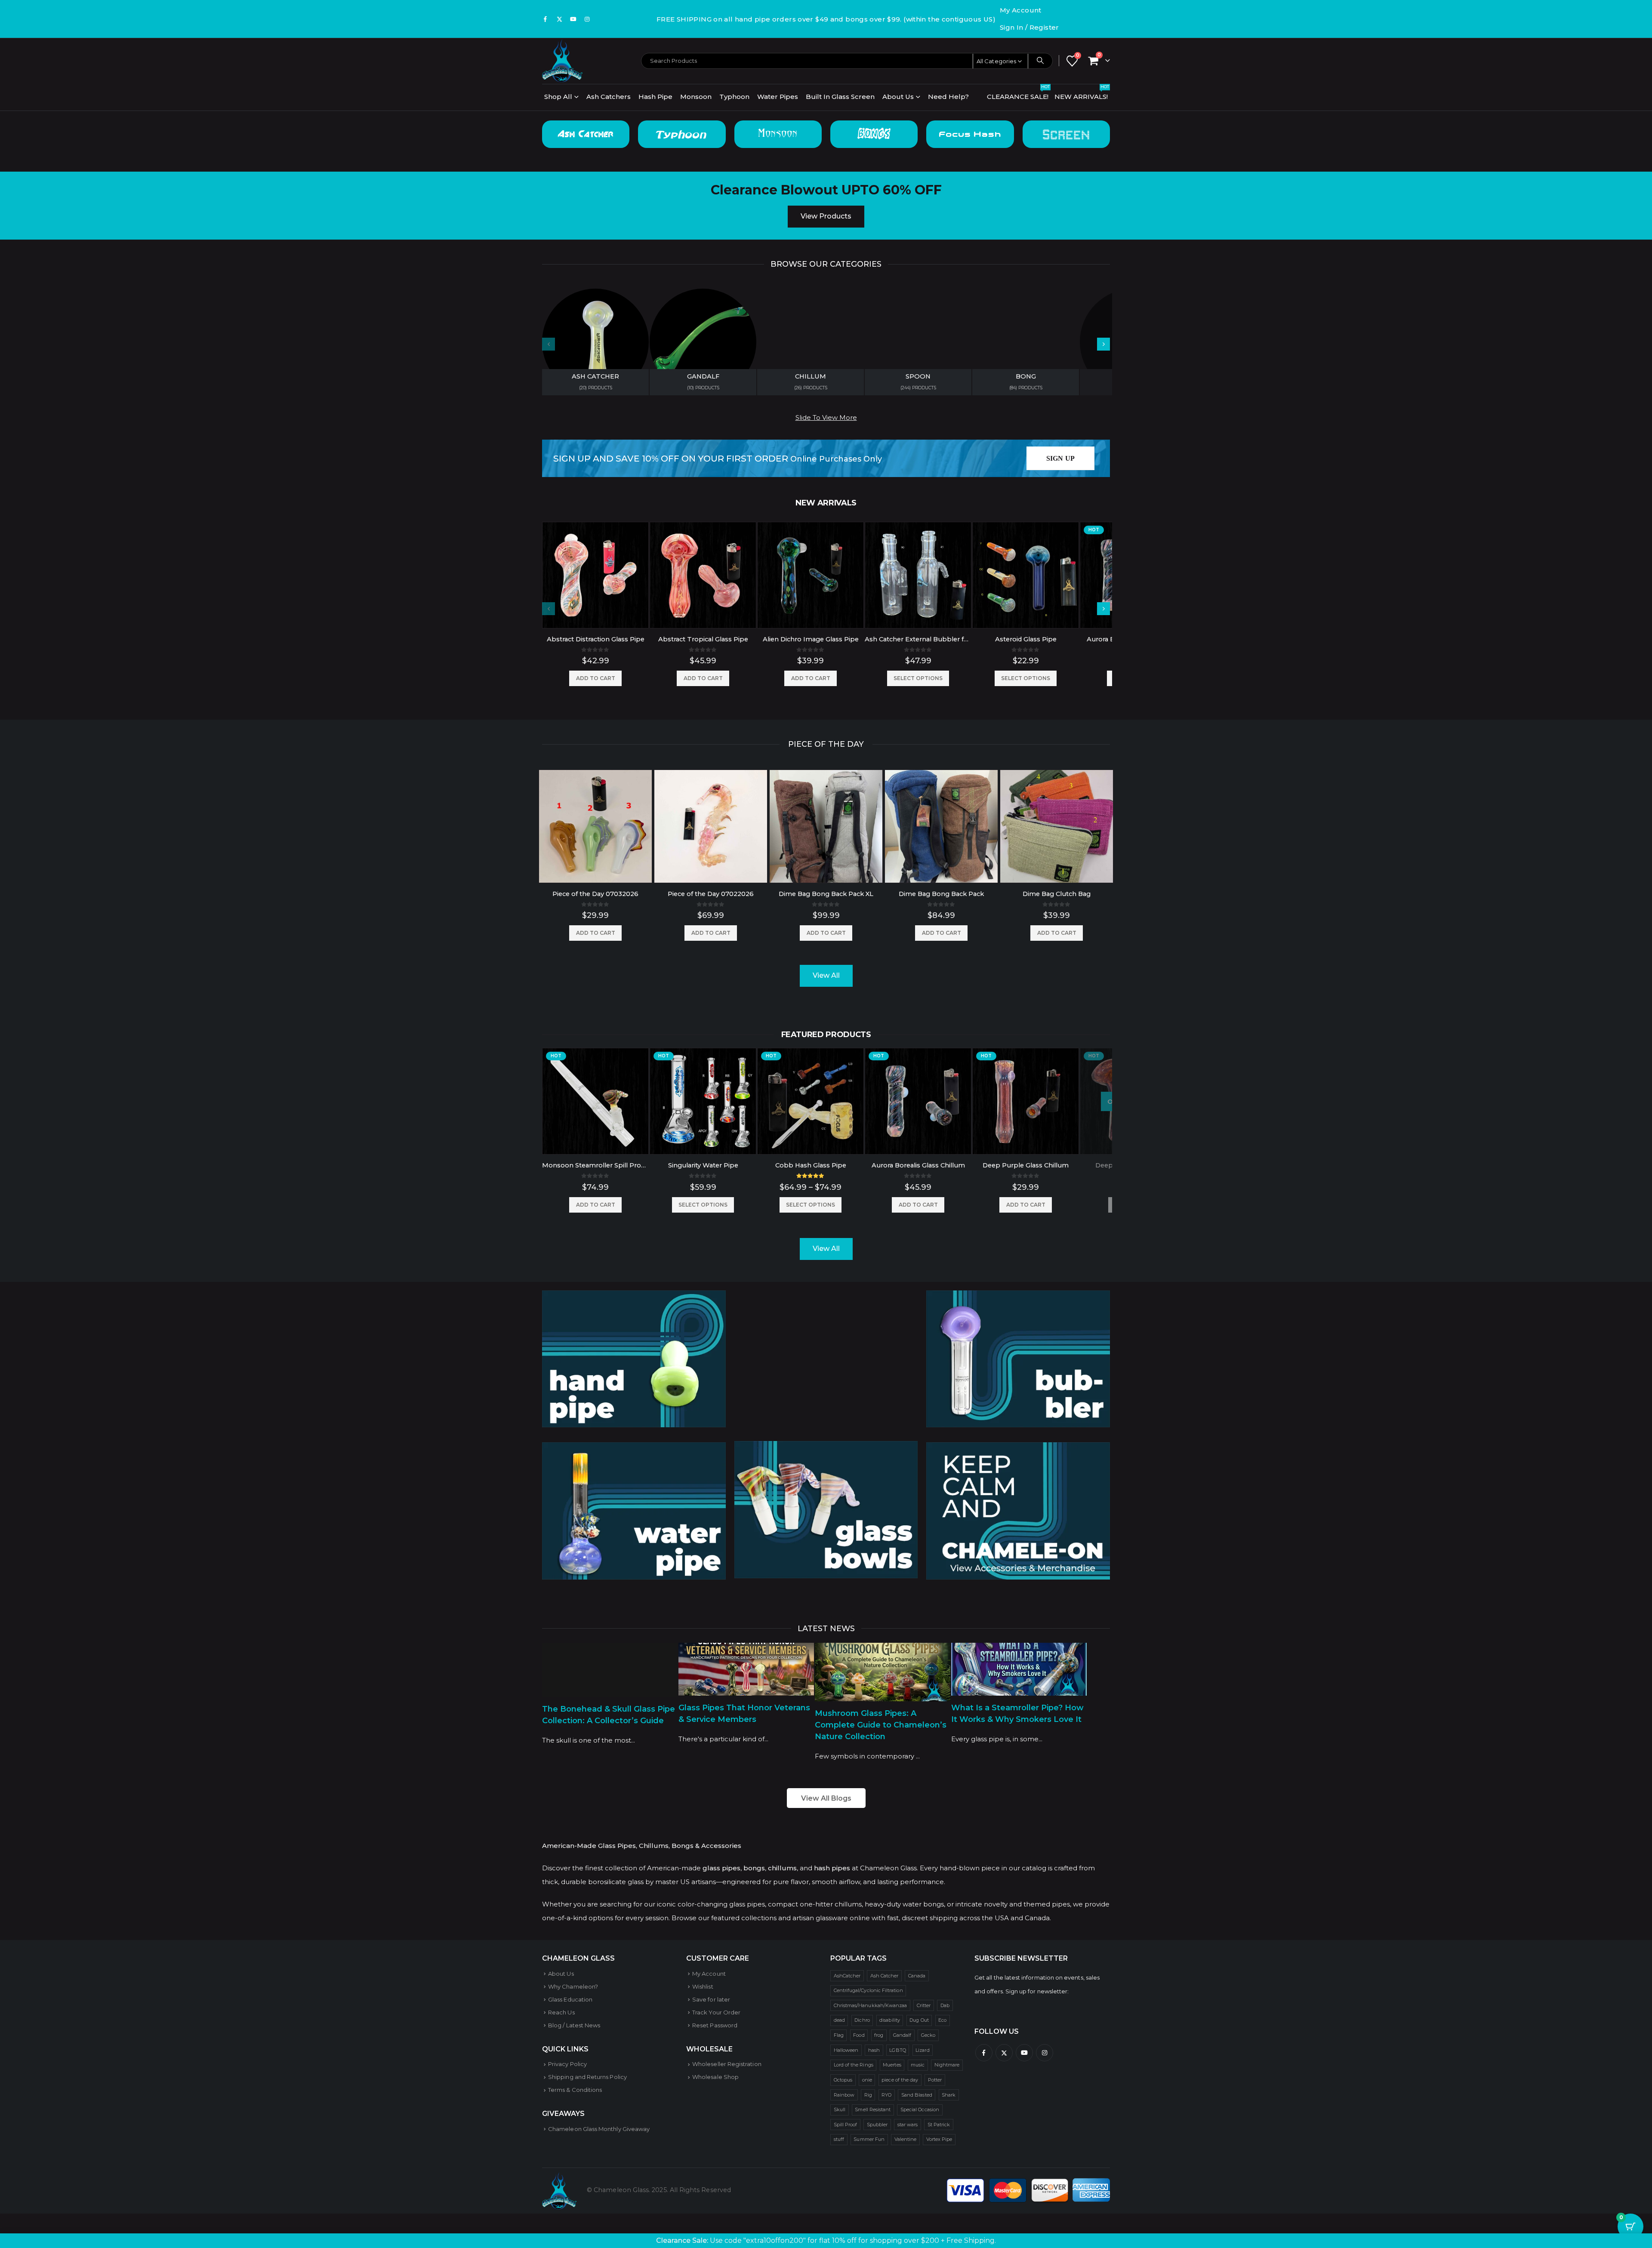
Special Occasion (920, 2109)
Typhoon (734, 97)
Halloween (846, 2050)
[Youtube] (573, 19)
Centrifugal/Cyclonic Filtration (868, 1990)
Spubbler (877, 2125)
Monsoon (696, 97)
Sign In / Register (1029, 27)
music (918, 2065)
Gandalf (902, 2035)
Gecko (928, 2035)
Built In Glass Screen (840, 97)
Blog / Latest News (574, 2025)
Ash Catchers (609, 97)
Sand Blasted (917, 2095)
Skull (840, 2109)
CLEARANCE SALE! (1018, 94)
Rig (868, 2095)
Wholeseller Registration (727, 2064)
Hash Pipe (655, 97)
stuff (839, 2139)
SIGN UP (1060, 458)
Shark (949, 2095)
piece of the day (900, 2080)
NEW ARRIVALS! (1082, 94)
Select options (918, 678)
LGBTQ (897, 2050)
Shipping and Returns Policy (587, 2077)
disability (890, 2020)
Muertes (892, 2065)
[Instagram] (587, 19)
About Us (898, 97)
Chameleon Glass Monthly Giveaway (599, 2129)
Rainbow (844, 2095)
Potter (935, 2080)
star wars (908, 2125)
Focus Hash (970, 134)
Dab (945, 2005)
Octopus (843, 2080)
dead (839, 2020)
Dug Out (919, 2020)
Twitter (1004, 2053)
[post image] (610, 1670)
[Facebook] (546, 19)
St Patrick (939, 2125)
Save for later (711, 1999)
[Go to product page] (595, 575)
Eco (942, 2020)
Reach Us (561, 2012)
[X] (559, 19)
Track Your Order (716, 2012)
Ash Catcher (586, 134)
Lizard (922, 2050)
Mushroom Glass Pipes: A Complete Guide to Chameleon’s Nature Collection (881, 1725)
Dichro (862, 2020)
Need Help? (948, 97)
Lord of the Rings (854, 2065)
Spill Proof (846, 2125)
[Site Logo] (562, 61)
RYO (886, 2095)
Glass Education (570, 1999)
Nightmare (947, 2065)
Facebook (984, 2053)
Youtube (1024, 2053)
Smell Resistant (873, 2109)
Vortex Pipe (939, 2139)
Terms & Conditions (575, 2090)
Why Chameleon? (573, 1986)
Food (859, 2035)
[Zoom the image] (634, 1297)
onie (867, 2080)
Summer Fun (869, 2139)
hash (874, 2050)
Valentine (906, 2139)
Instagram (1045, 2053)
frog (879, 2035)
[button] (1103, 344)
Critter (924, 2005)
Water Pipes (778, 97)
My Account (1021, 10)
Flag (839, 2035)
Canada (917, 1976)
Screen (1066, 134)
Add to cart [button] (596, 678)
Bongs (874, 134)
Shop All (558, 97)
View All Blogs (826, 1798)
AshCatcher (847, 1976)
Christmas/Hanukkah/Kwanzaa (871, 2005)
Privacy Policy (567, 2064)
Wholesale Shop (715, 2077)
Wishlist (703, 1986)
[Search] (1040, 61)
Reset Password (715, 2025)
